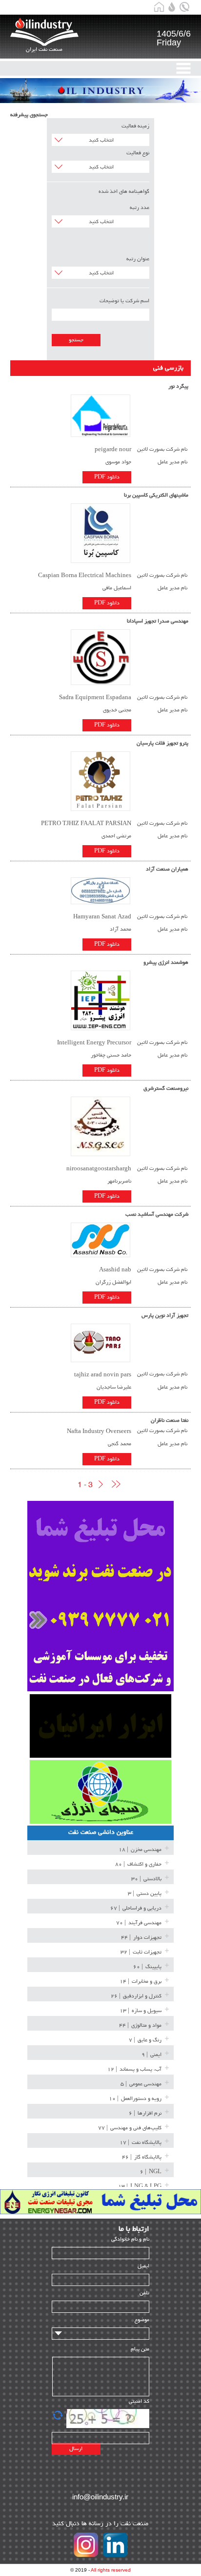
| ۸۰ (138, 1864)
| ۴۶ (142, 2157)
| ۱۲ (134, 2069)
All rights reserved (111, 2570)
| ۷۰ (139, 1923)
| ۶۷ (136, 1908)
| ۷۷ (130, 2128)
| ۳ (145, 1894)
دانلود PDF (107, 477)
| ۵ (141, 2084)
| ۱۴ (141, 1982)
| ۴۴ (141, 1938)
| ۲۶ (136, 1996)
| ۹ (151, 2055)
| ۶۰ (147, 1967)
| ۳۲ (141, 1952)
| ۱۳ (141, 2011)
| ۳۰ (146, 1879)
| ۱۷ (141, 2143)
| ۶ (145, 2113)
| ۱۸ (140, 1850)
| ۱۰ (135, 2099)
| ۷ (145, 2040)
